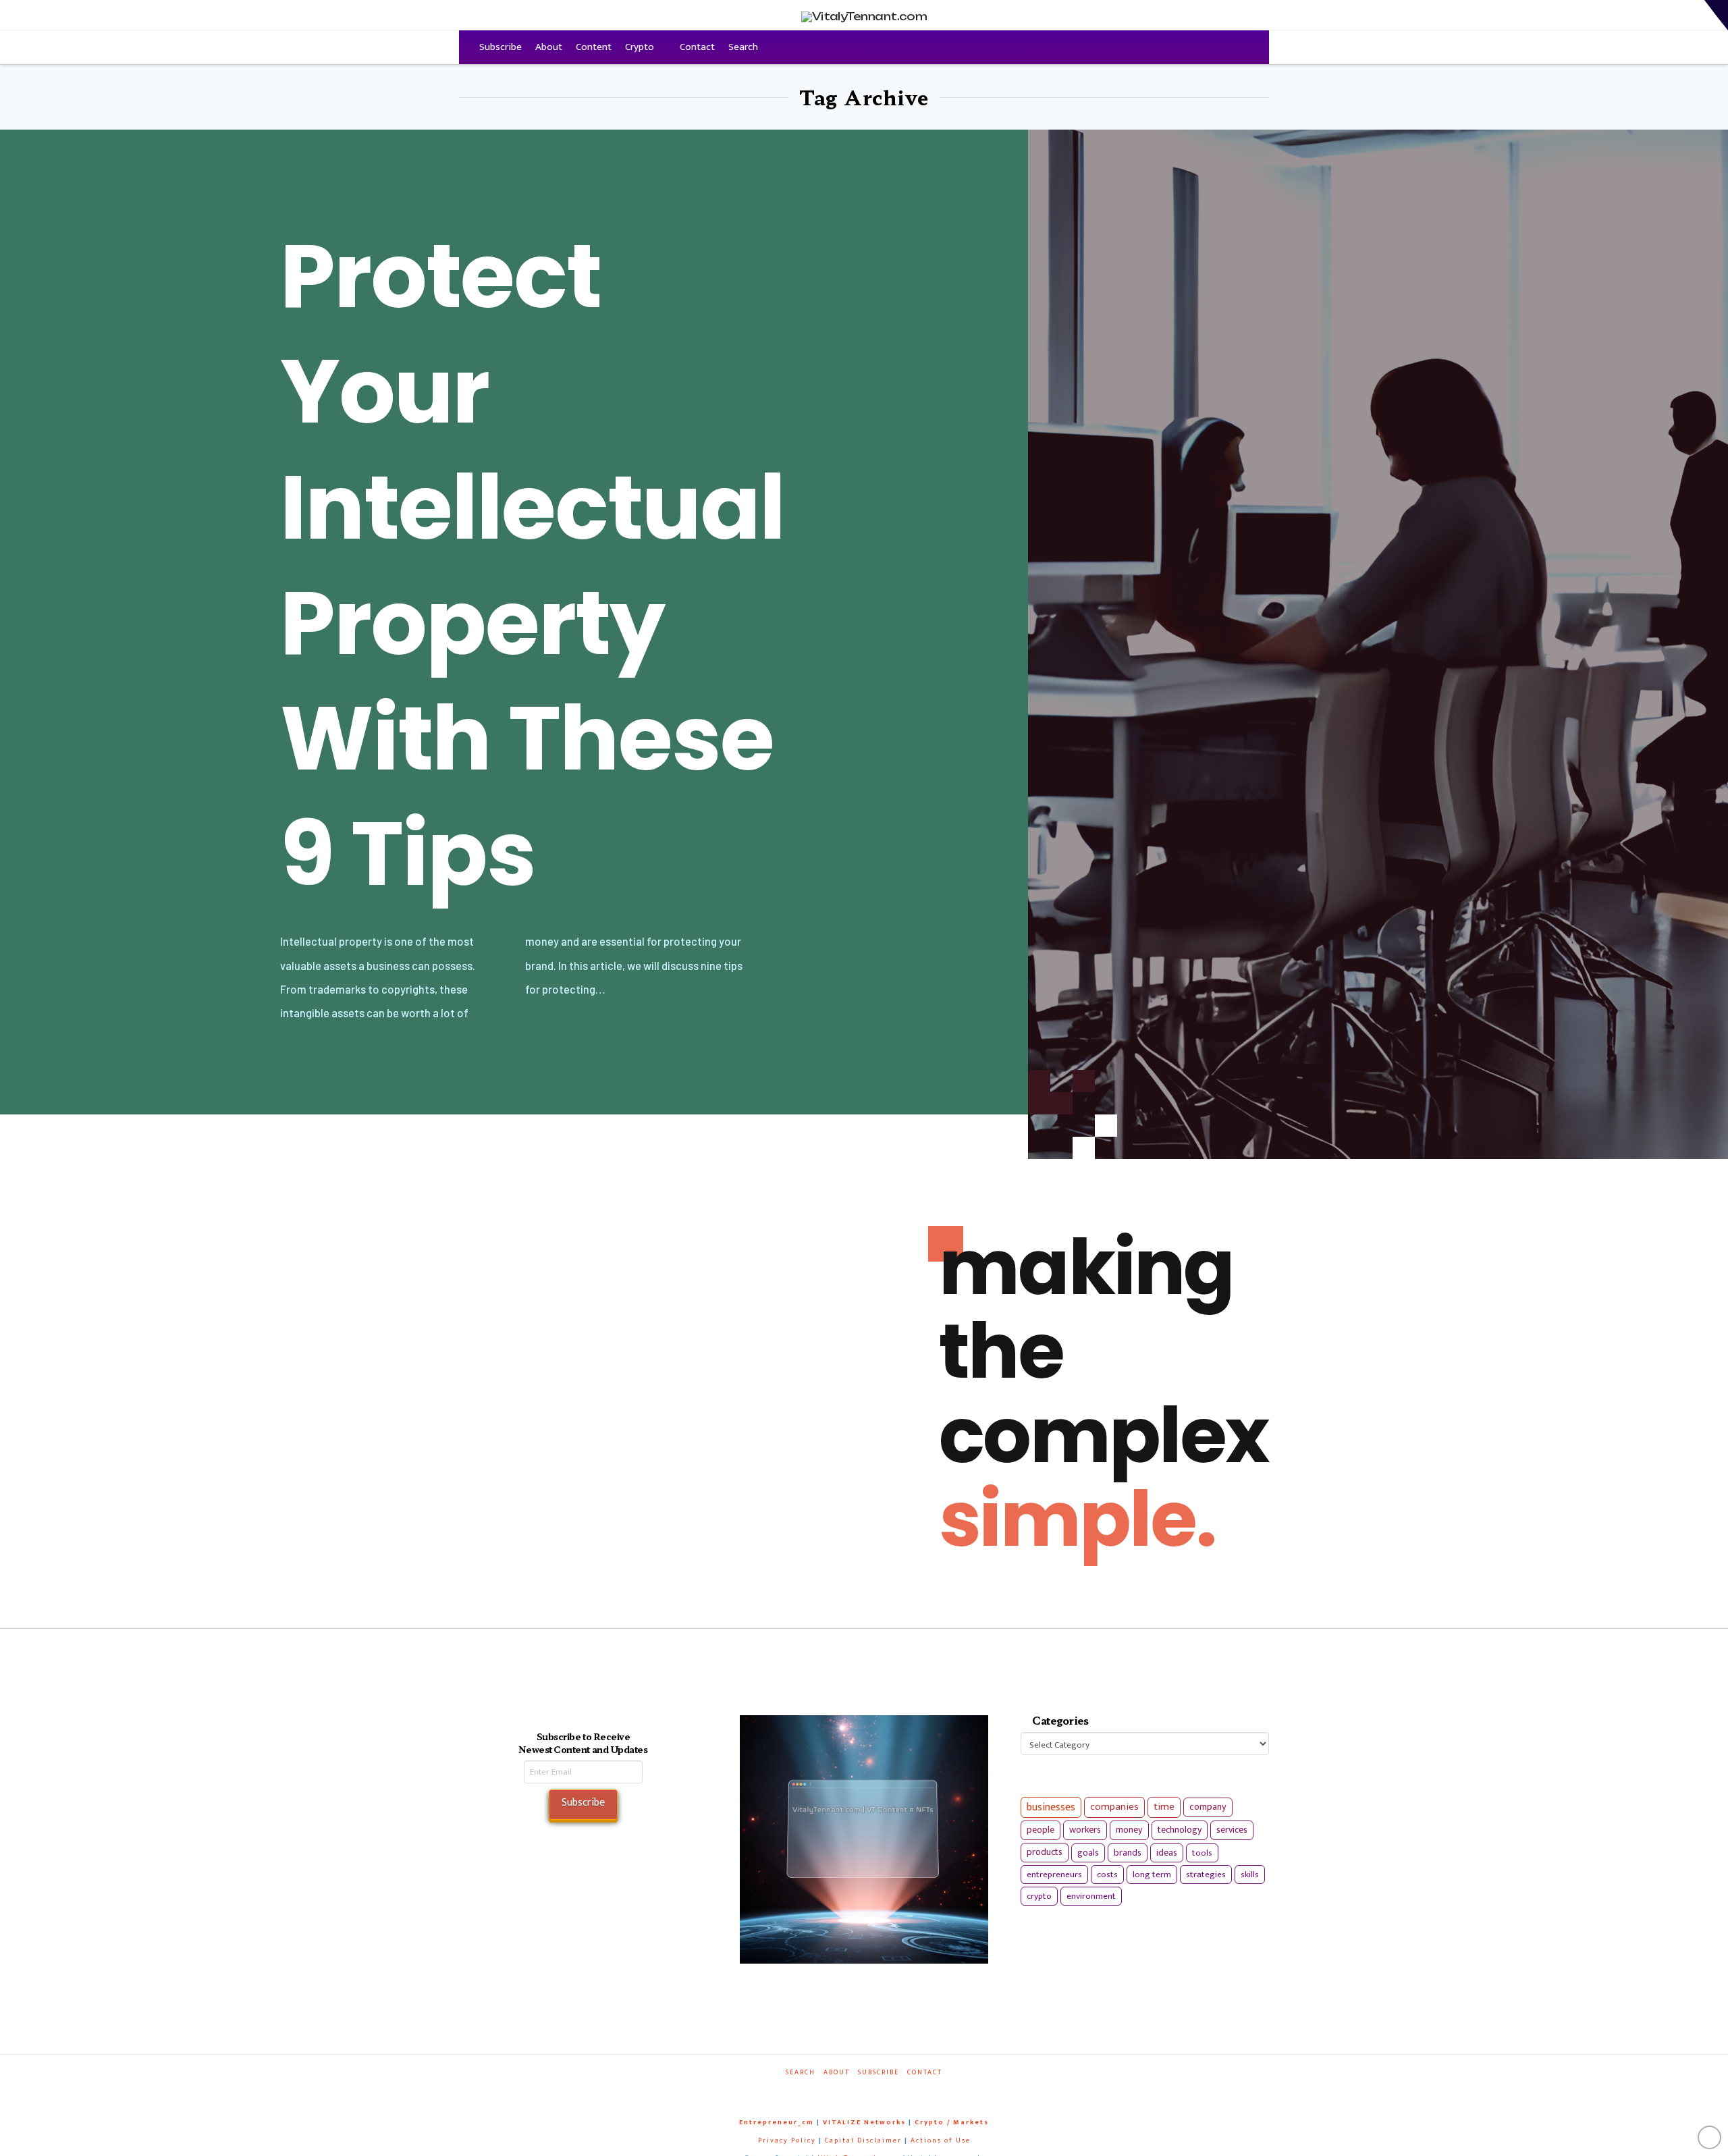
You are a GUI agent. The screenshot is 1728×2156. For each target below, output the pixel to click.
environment (1091, 1896)
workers (1085, 1830)
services (1232, 1830)
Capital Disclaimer (863, 2140)
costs (1107, 1875)
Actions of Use (941, 2140)
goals (1088, 1853)
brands (1128, 1853)
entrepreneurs (1054, 1875)
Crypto (640, 47)
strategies (1206, 1875)
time (1164, 1807)
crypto (1039, 1896)
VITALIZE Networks (864, 2122)
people (1041, 1830)
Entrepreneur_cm (777, 2122)
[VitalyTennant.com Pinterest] (882, 2091)
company (1208, 1807)
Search (743, 47)
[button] (1716, 15)
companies (1114, 1807)
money (1129, 1830)
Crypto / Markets (952, 2122)
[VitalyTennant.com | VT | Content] (913, 2091)
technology (1180, 1830)
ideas (1167, 1853)
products (1045, 1852)
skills (1250, 1875)
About (549, 47)
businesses (1051, 1807)
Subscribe (501, 47)
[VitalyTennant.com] (466, 47)
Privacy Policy (787, 2140)
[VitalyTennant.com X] (850, 2091)
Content (594, 47)
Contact (697, 47)
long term (1152, 1875)
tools (1202, 1853)
